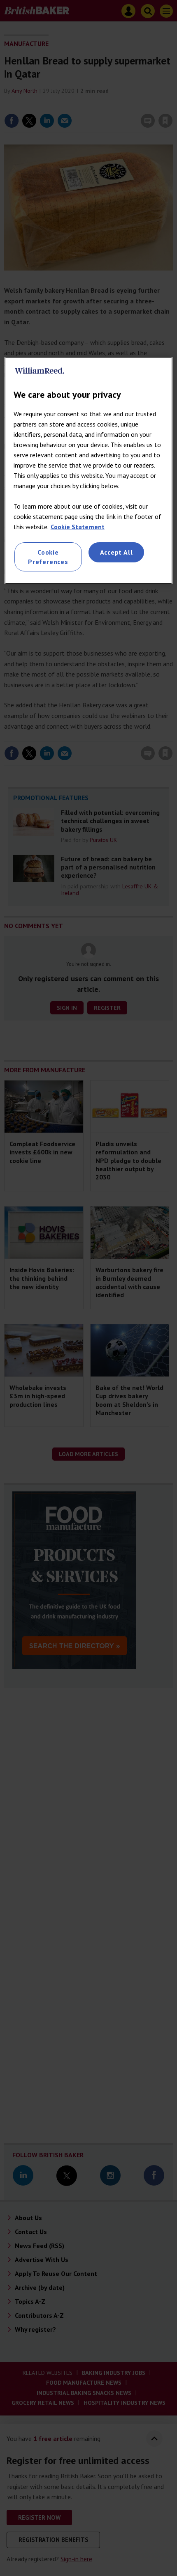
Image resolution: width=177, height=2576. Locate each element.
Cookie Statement (78, 527)
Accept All (116, 552)
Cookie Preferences (48, 557)
